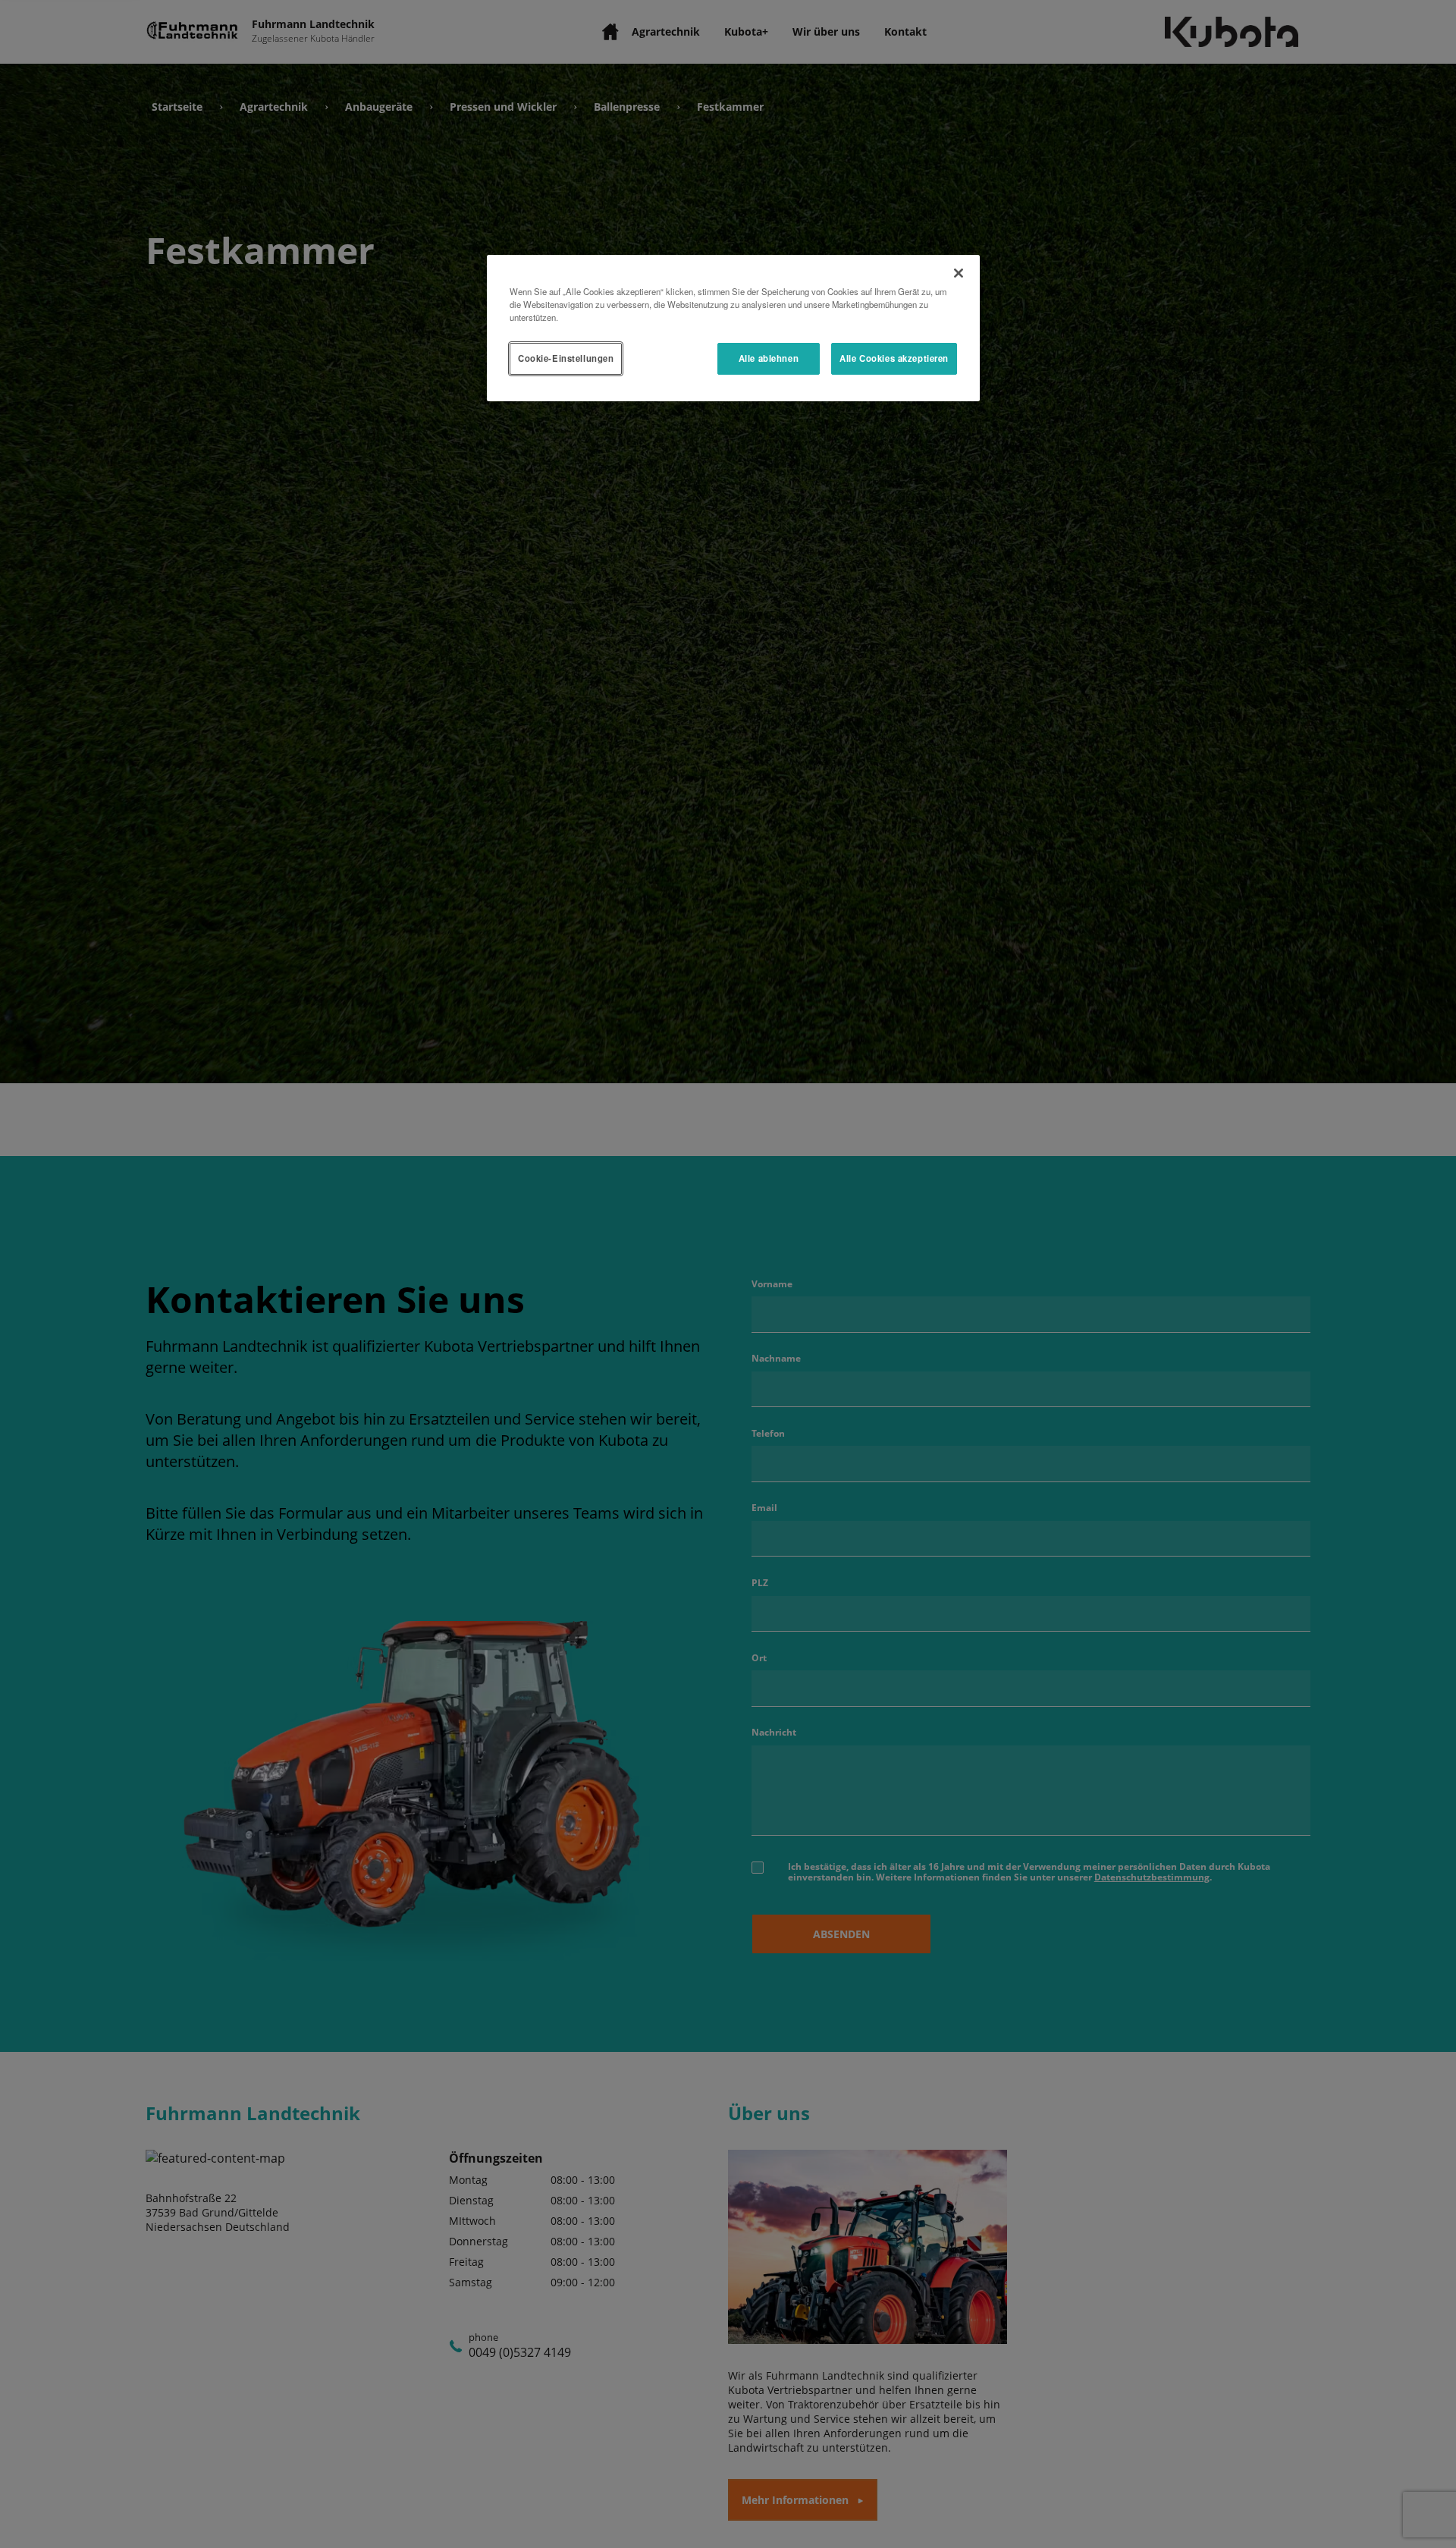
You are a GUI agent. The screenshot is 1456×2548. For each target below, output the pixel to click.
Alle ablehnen (769, 358)
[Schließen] (959, 273)
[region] (733, 328)
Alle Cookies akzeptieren (894, 358)
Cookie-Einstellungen (566, 358)
